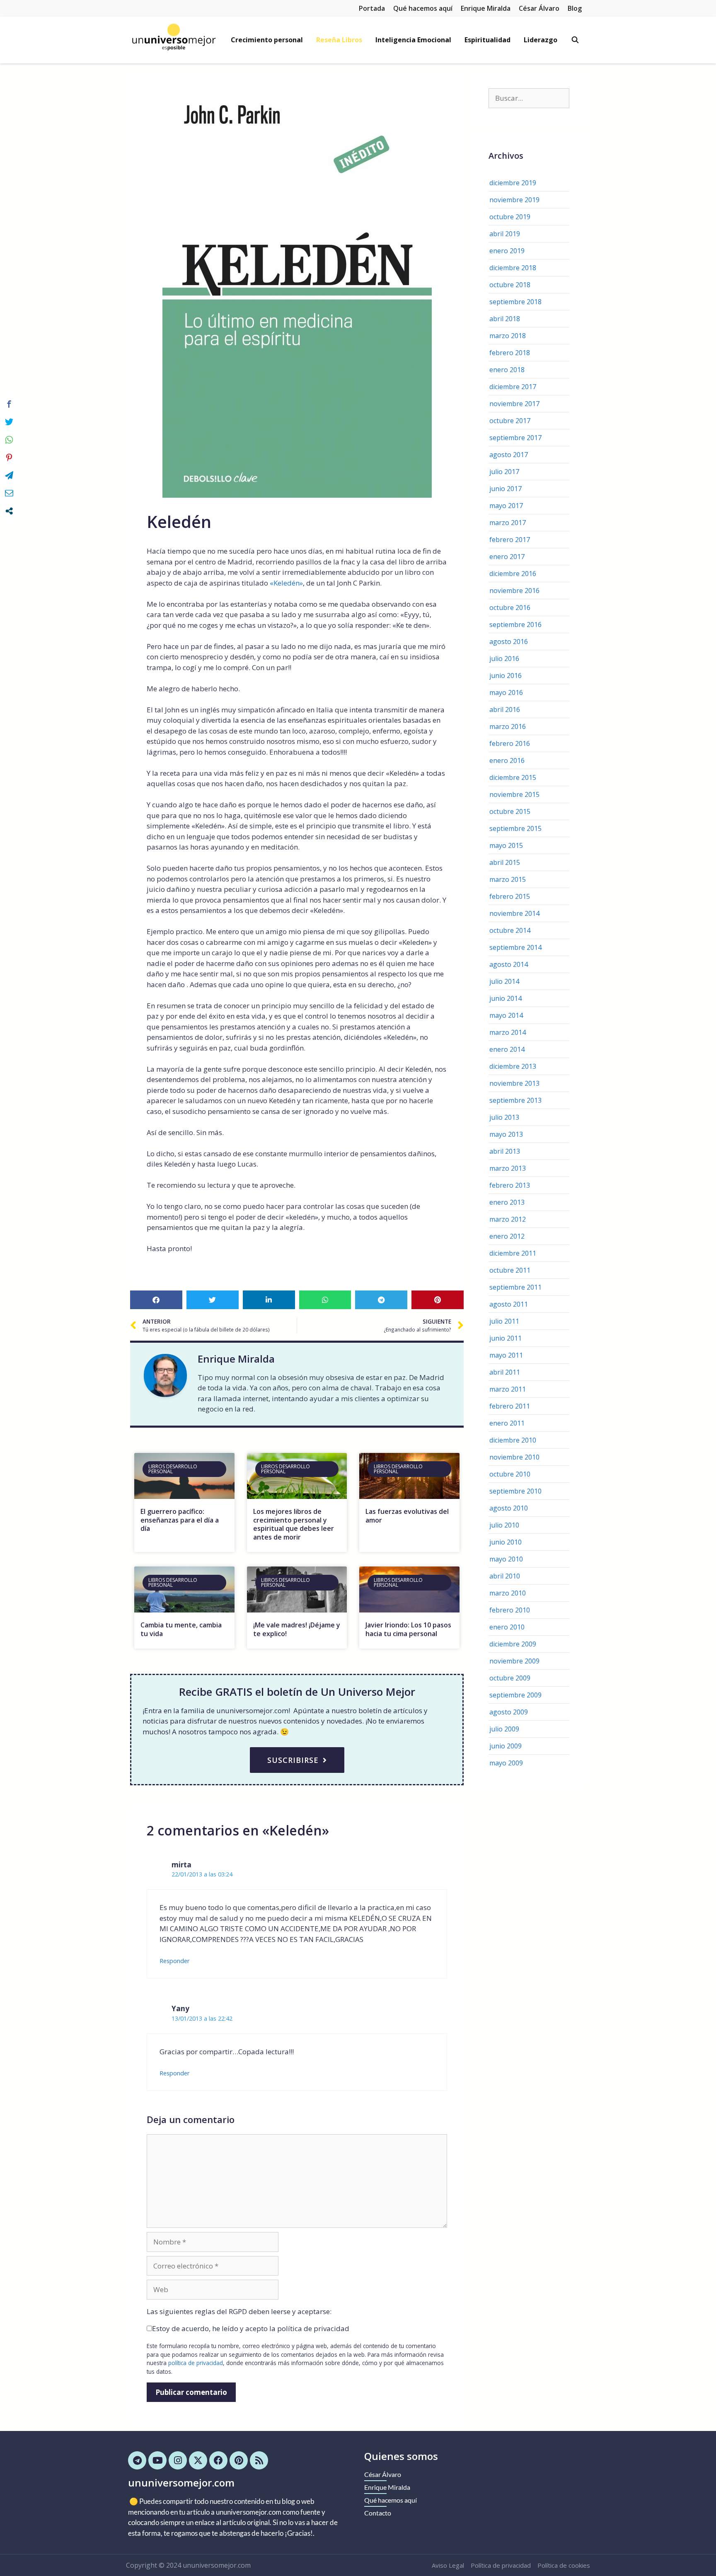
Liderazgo (541, 40)
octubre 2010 (510, 1474)
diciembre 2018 (513, 268)
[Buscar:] (529, 98)
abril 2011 (505, 1372)
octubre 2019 (510, 217)
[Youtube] (157, 2460)
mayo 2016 (506, 692)
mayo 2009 (506, 1763)
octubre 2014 (510, 930)
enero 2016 (507, 760)
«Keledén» (286, 583)
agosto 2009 (509, 1712)
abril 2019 (505, 234)
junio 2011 (506, 1338)
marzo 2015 (508, 879)
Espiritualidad (487, 40)
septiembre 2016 (515, 625)
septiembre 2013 (515, 1100)
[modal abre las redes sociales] (9, 511)
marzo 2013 (508, 1168)
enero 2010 (507, 1627)
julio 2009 (504, 1729)
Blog (575, 8)
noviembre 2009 (514, 1661)
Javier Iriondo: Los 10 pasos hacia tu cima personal (408, 1629)
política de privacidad (196, 2363)
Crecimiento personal (267, 40)
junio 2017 (506, 489)
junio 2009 (506, 1746)
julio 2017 (504, 472)
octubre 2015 (510, 811)
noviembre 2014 (514, 913)
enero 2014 (507, 1049)
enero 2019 (507, 251)
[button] (156, 1300)
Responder (175, 1961)
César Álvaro (539, 8)
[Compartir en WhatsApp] (9, 440)
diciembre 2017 (513, 387)
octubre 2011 (510, 1270)
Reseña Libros (339, 40)
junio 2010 (506, 1542)
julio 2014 (504, 981)
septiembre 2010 (515, 1491)
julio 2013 (504, 1117)
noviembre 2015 (514, 794)
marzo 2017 (508, 523)
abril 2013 (505, 1151)
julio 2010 (504, 1525)
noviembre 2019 (514, 200)
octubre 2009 (510, 1678)
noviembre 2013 (514, 1083)
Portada (372, 8)
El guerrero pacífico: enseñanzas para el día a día (180, 1520)
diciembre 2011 (513, 1253)
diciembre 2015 (513, 777)
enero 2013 (507, 1202)
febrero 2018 (510, 353)
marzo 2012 (508, 1219)
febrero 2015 (510, 896)
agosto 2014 (509, 964)
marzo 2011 (508, 1389)
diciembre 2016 (513, 574)
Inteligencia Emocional (413, 40)
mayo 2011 (506, 1355)
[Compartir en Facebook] (9, 404)
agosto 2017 (509, 455)
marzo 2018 (508, 336)
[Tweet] (9, 422)
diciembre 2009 (513, 1644)
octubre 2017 (510, 421)
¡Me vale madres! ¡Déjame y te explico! (297, 1629)
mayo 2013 (506, 1134)
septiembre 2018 (515, 302)
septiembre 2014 (515, 947)
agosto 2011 (509, 1304)
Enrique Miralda (486, 8)
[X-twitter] (198, 2460)
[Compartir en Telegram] (9, 475)
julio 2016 (504, 659)
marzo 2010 (508, 1593)
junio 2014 (506, 998)
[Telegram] (137, 2460)
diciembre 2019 (513, 183)
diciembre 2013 (513, 1066)
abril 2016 (505, 709)
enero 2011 (507, 1423)
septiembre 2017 (515, 438)
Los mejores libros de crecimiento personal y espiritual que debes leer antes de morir (294, 1524)
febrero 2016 (510, 743)
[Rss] (259, 2460)
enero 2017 (507, 557)
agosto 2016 (509, 642)
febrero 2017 (510, 540)
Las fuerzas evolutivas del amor (407, 1516)
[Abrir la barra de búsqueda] (575, 40)
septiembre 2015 (515, 828)
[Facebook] (218, 2460)
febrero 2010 (510, 1610)
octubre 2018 (510, 285)
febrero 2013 (510, 1185)
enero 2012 (507, 1236)
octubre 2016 (510, 608)
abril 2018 (505, 319)
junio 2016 (506, 675)
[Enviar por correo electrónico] (9, 493)
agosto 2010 (509, 1508)
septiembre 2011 (515, 1287)
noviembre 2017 (514, 404)
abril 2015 (505, 862)
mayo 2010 (506, 1559)
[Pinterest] (239, 2460)
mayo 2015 (506, 845)
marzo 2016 (508, 726)
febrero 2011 (510, 1406)
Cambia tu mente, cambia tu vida (181, 1629)
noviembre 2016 (514, 591)
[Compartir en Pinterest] (9, 458)
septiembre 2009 (515, 1695)
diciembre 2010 (513, 1440)
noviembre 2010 (514, 1457)
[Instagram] (178, 2460)
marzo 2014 (508, 1032)
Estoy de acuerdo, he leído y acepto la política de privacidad (251, 2328)
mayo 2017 (506, 506)
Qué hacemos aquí (423, 8)
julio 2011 (504, 1321)
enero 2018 (507, 370)
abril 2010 (505, 1576)
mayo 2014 (506, 1015)
